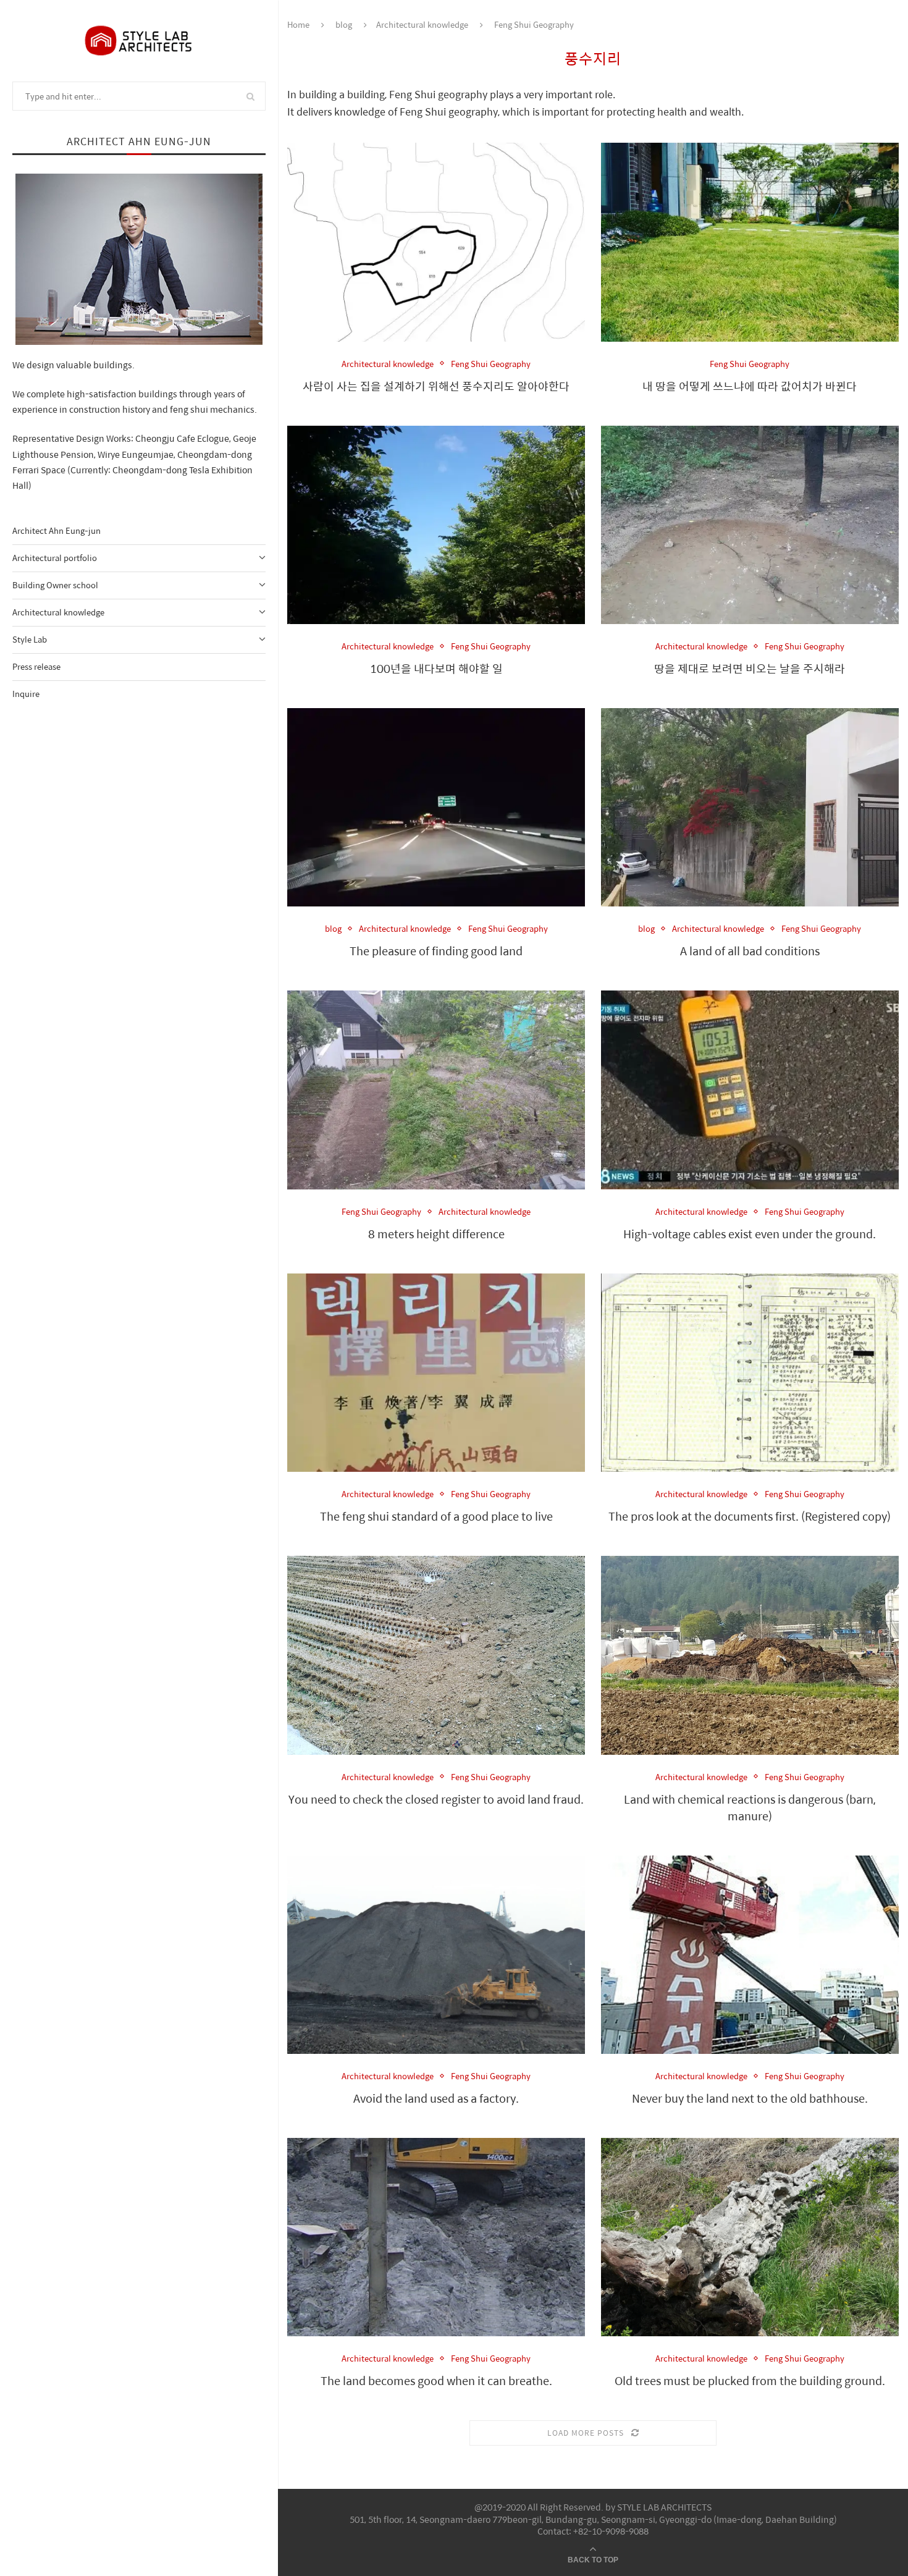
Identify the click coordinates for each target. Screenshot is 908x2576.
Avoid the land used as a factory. (436, 2098)
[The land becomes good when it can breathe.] (436, 2237)
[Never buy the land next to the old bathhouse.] (750, 1955)
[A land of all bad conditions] (750, 807)
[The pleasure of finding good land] (436, 807)
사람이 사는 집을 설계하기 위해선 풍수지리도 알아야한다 (436, 386)
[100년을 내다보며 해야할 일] (436, 525)
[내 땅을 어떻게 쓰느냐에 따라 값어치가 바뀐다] (750, 242)
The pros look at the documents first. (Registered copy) (750, 1516)
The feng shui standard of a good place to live (436, 1516)
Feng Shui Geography (491, 364)
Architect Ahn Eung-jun (57, 530)
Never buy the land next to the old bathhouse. (750, 2098)
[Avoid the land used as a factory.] (436, 1955)
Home (298, 24)
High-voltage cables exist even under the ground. (750, 1234)
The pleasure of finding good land (436, 951)
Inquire (26, 694)
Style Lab (30, 639)
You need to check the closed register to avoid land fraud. (436, 1799)
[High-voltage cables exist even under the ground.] (750, 1090)
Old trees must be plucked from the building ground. (750, 2380)
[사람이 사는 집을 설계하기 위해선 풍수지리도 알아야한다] (436, 242)
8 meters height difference (436, 1234)
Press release (36, 666)
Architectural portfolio (55, 558)
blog (344, 24)
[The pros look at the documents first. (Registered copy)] (750, 1373)
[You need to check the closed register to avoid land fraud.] (436, 1655)
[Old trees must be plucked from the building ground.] (750, 2237)
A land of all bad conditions (750, 951)
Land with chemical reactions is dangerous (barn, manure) (750, 1807)
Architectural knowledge (58, 612)
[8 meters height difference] (436, 1090)
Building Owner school (55, 585)
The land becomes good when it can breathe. (436, 2380)
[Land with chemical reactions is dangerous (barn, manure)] (750, 1655)
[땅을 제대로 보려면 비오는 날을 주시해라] (750, 525)
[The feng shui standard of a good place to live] (436, 1373)
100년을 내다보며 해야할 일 (436, 668)
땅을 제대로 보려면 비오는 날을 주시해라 (750, 668)
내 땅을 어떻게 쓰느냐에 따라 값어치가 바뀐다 (750, 386)
